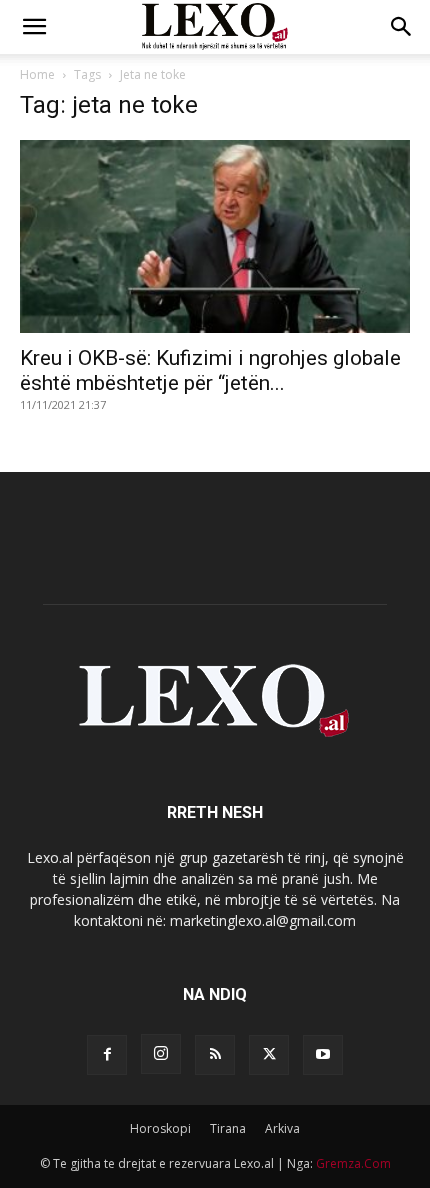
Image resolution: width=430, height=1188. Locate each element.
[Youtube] (323, 1055)
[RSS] (215, 1055)
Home (37, 74)
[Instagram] (161, 1054)
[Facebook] (107, 1055)
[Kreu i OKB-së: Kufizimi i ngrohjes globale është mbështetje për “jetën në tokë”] (215, 236)
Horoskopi (160, 1128)
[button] (34, 27)
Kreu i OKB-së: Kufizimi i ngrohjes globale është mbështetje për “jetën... (210, 370)
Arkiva (282, 1128)
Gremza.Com (353, 1163)
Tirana (228, 1128)
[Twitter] (269, 1055)
